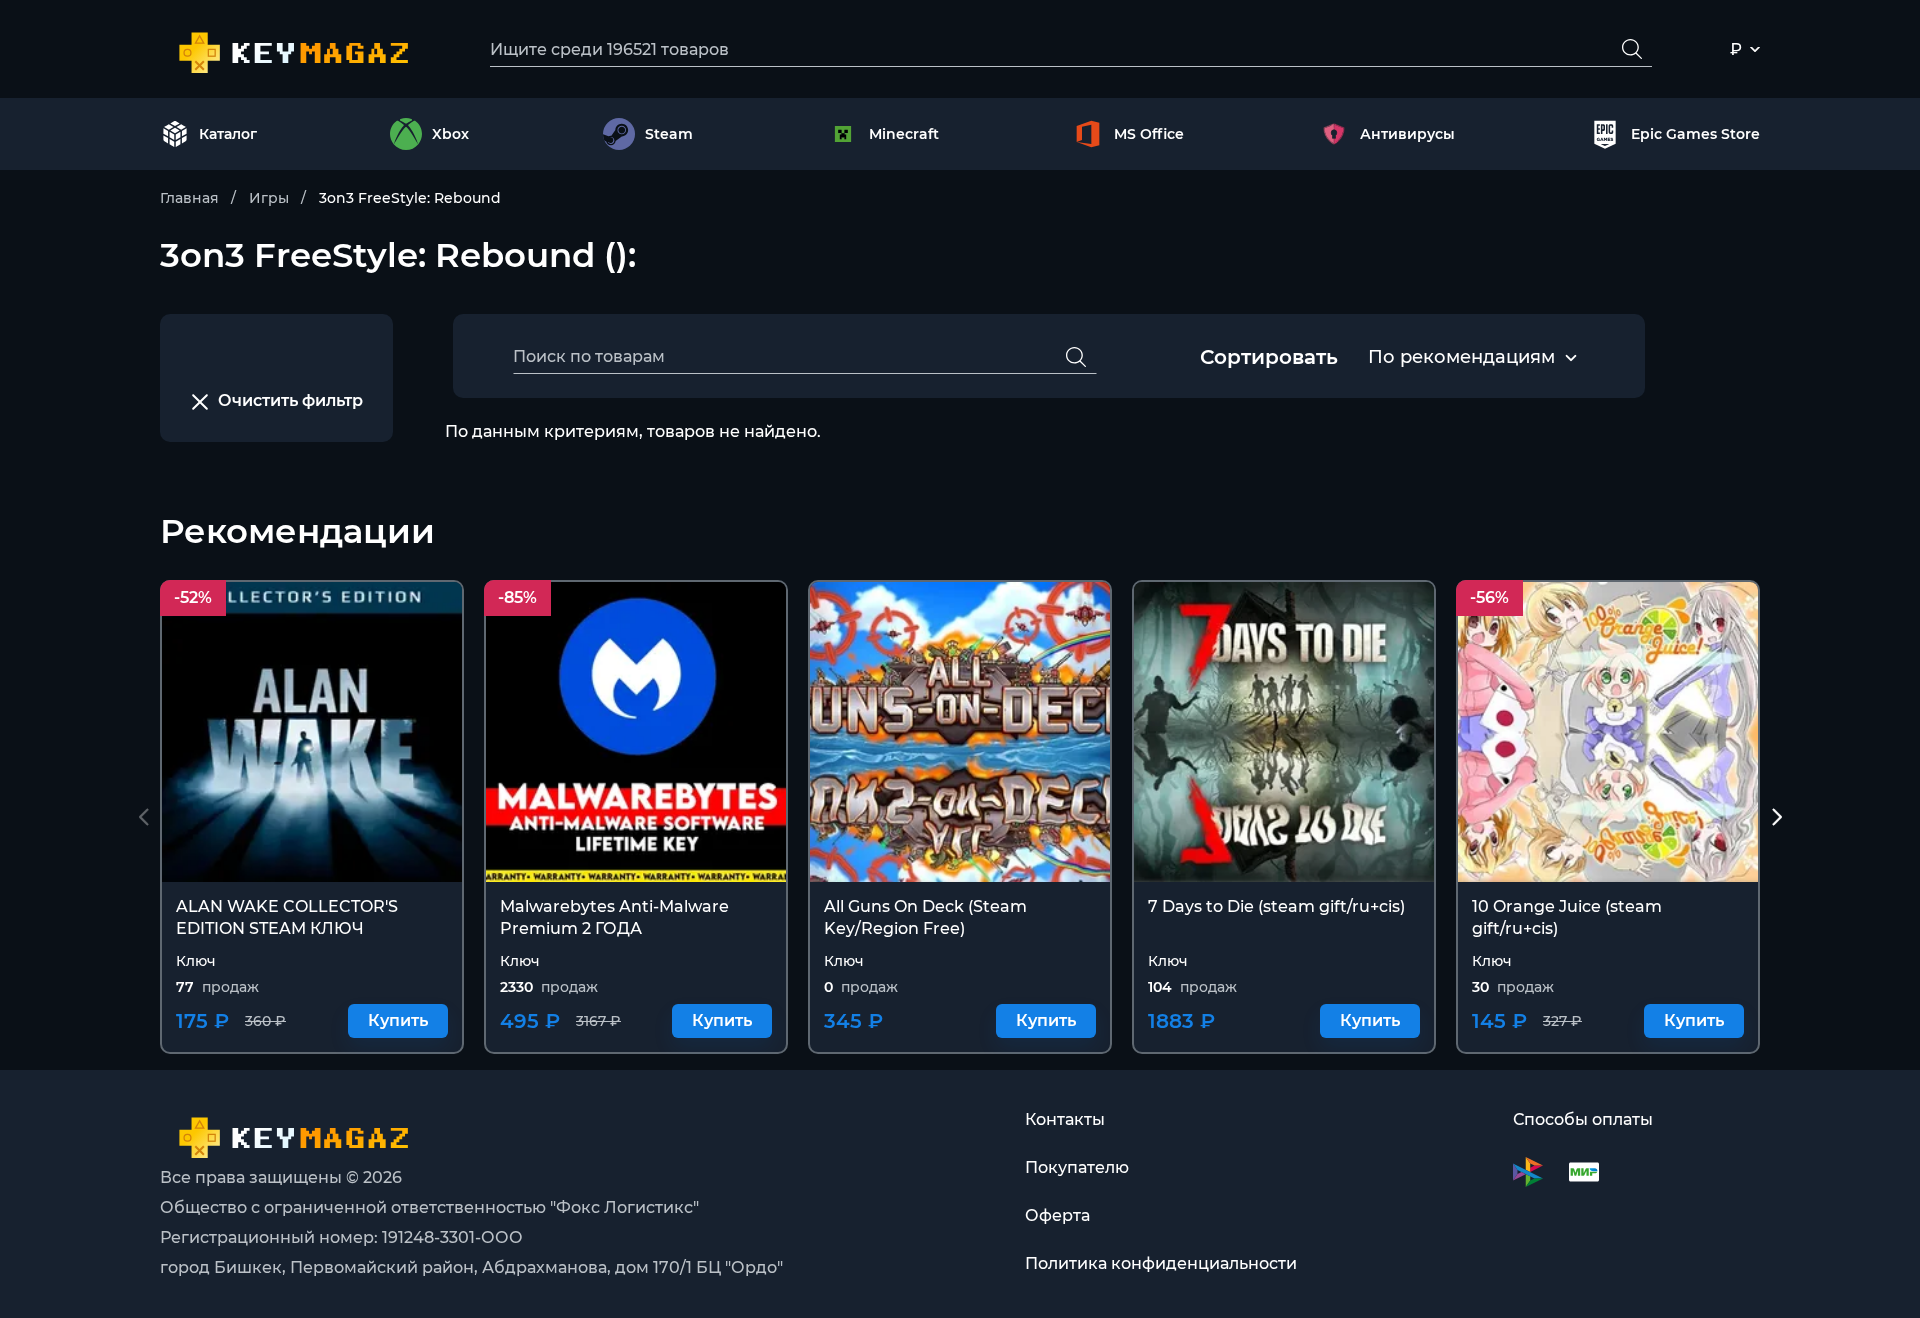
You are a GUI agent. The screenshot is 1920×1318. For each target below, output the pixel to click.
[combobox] (1461, 358)
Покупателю (1077, 1167)
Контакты (1065, 1119)
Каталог (228, 134)
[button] (1776, 817)
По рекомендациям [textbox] (1461, 357)
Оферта (1057, 1215)
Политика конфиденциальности (1161, 1263)
